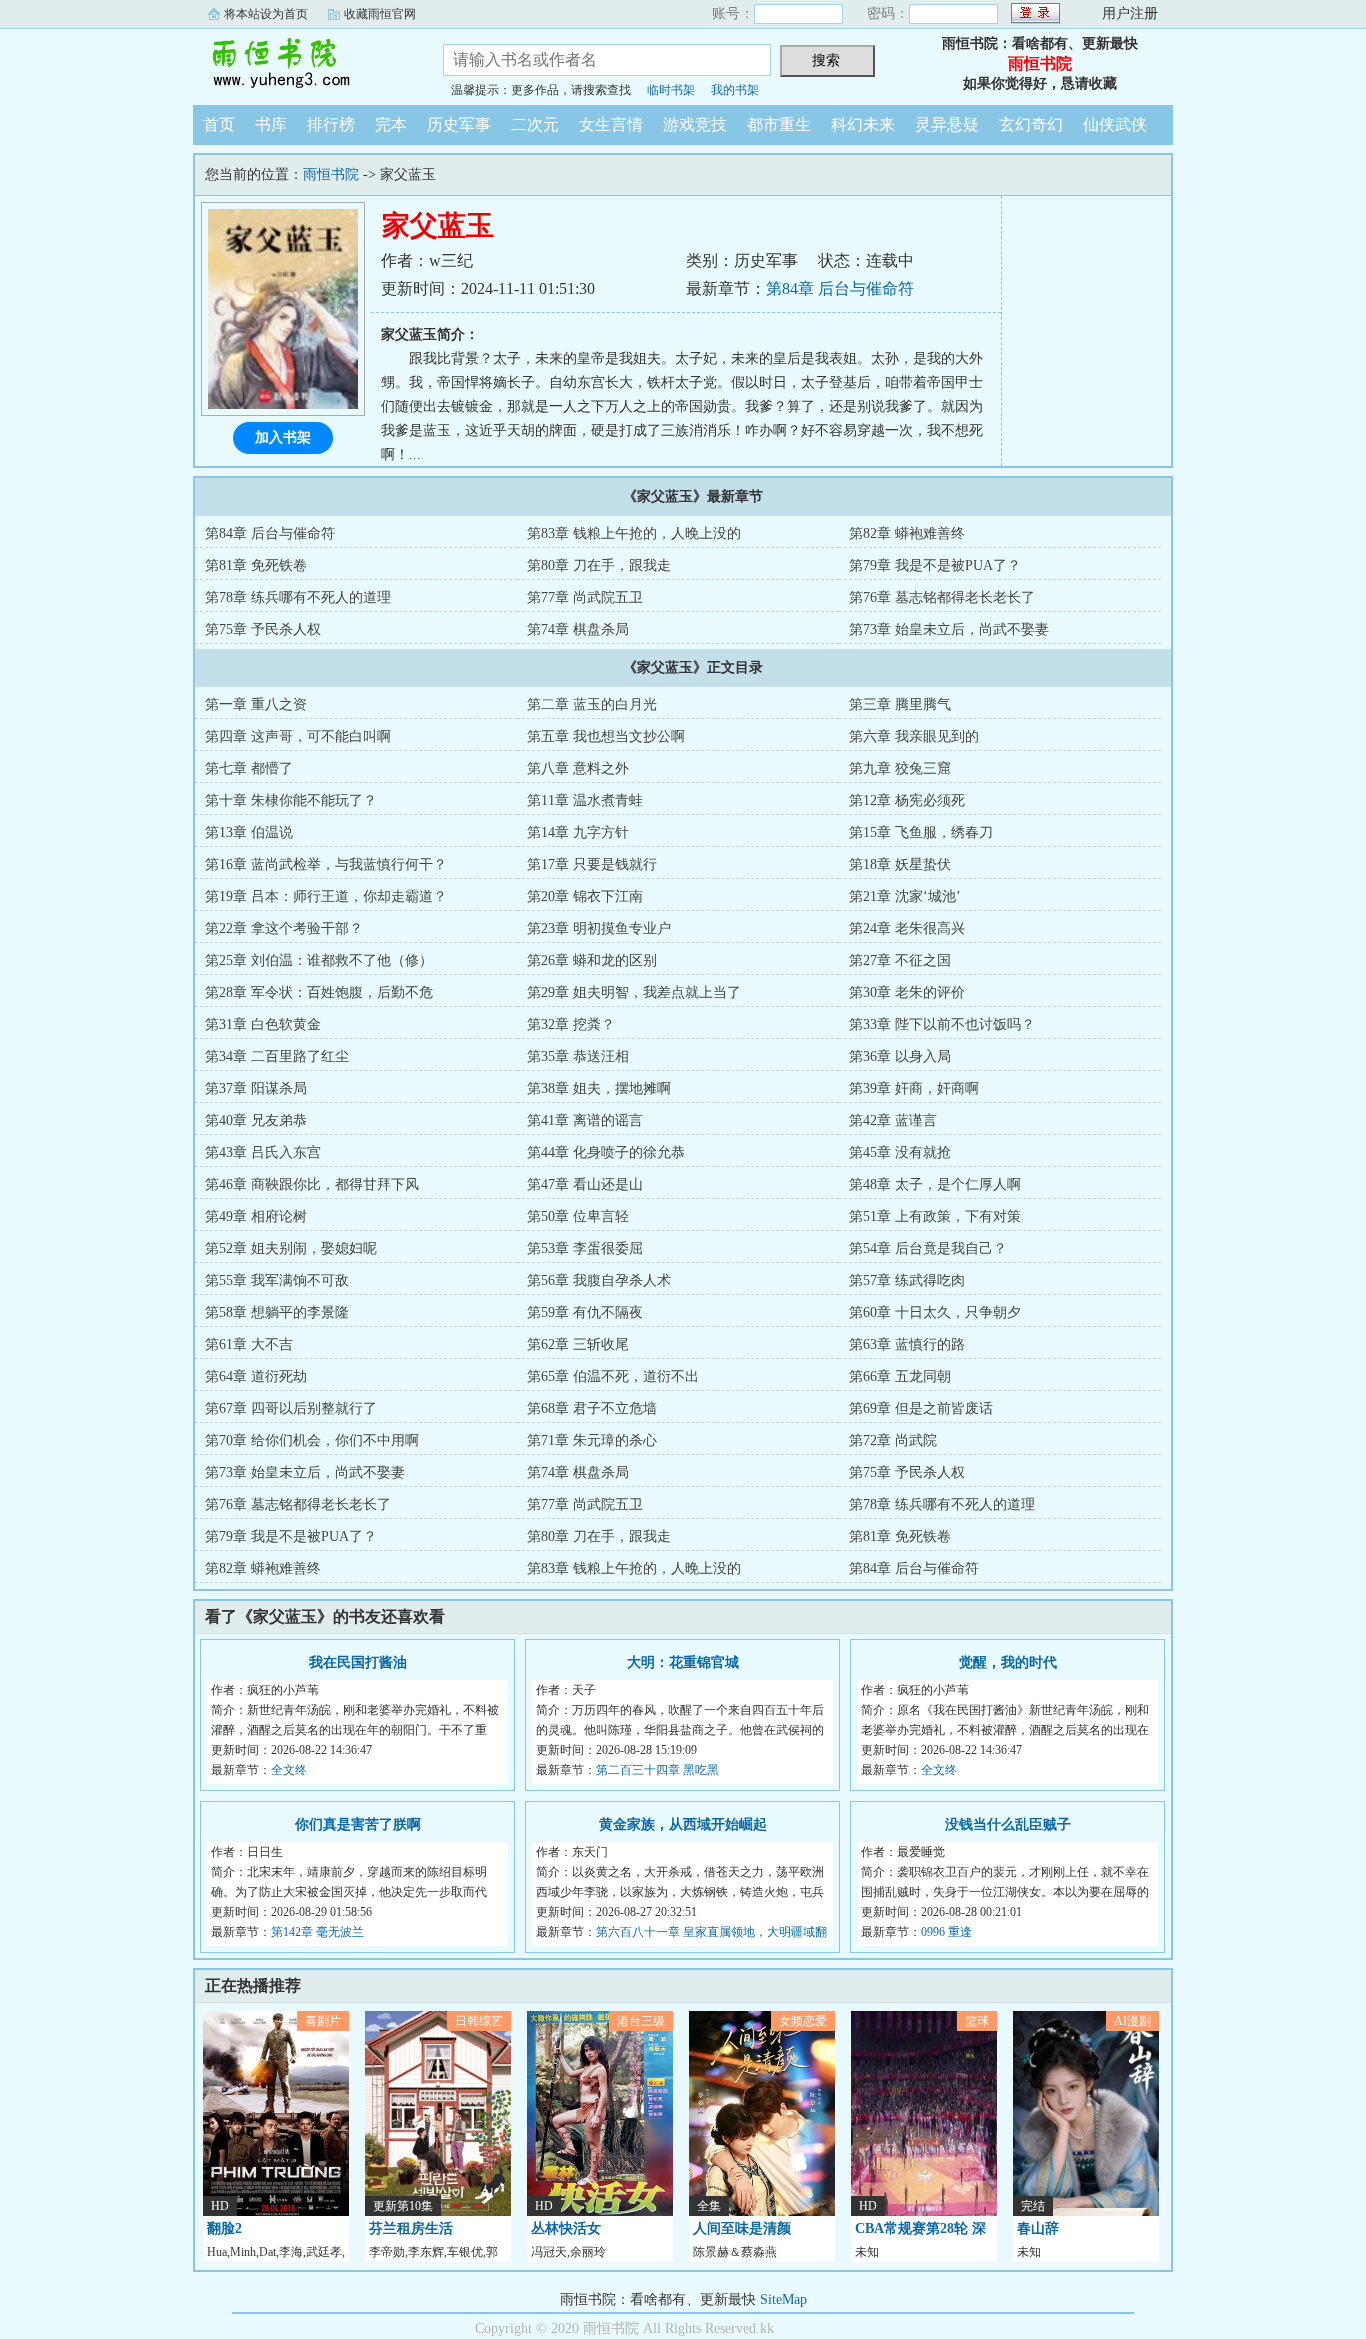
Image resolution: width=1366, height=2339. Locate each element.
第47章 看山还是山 (585, 1184)
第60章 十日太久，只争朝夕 (935, 1312)
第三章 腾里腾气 (900, 704)
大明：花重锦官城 (683, 1662)
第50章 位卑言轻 (578, 1216)
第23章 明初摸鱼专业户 (599, 928)
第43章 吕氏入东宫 (263, 1152)
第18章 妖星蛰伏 (900, 864)
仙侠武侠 (1115, 124)
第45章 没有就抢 (900, 1152)
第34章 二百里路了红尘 (277, 1056)
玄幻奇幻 (1031, 124)
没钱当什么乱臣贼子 (1008, 1824)
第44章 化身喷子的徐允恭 (606, 1152)
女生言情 (611, 124)
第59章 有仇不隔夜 (585, 1312)
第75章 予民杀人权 (263, 629)
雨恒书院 (303, 64)
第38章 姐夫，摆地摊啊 (599, 1088)
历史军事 (459, 124)
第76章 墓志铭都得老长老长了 (942, 597)
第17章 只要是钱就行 (592, 864)
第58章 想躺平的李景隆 (277, 1312)
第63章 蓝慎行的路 (907, 1344)
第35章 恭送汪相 (578, 1056)
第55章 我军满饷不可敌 (277, 1280)
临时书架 (671, 90)
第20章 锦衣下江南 (585, 896)
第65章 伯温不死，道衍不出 (613, 1376)
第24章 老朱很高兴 (907, 928)
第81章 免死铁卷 (256, 565)
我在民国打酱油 (358, 1662)
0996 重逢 (946, 1932)
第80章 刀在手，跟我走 (599, 565)
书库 (271, 124)
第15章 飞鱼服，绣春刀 (921, 832)
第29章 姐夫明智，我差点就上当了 (634, 992)
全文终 (289, 1770)
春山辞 (1038, 2228)
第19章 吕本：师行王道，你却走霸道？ (326, 896)
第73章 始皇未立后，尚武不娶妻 (949, 629)
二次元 (535, 124)
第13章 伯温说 (249, 832)
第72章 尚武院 (893, 1440)
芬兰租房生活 (411, 2228)
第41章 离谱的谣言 (585, 1120)
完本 (391, 124)
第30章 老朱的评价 (907, 992)
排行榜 (331, 124)
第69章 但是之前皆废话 (921, 1408)
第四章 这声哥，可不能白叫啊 (298, 736)
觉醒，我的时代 (1008, 1662)
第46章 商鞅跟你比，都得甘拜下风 (312, 1184)
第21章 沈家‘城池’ (905, 896)
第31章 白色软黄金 (263, 1024)
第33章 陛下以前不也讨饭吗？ (942, 1024)
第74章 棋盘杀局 (578, 629)
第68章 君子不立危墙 (592, 1408)
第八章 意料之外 (578, 768)
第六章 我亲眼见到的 (914, 736)
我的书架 (735, 90)
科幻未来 (863, 124)
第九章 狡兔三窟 (900, 768)
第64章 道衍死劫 (256, 1376)
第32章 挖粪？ (571, 1024)
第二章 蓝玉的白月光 (592, 704)
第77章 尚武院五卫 (585, 597)
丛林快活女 (566, 2228)
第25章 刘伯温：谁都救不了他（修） (319, 960)
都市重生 (779, 124)
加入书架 (283, 437)
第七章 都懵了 (249, 768)
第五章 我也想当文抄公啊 (606, 736)
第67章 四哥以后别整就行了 (291, 1408)
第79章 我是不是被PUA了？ (935, 565)
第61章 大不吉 (249, 1344)
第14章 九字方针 (578, 832)
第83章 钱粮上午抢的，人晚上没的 (634, 533)
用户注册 (1130, 13)
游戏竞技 (695, 124)
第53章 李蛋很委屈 (585, 1248)
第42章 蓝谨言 (893, 1120)
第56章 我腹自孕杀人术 (599, 1280)
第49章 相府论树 (256, 1216)
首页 (219, 124)
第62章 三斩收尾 (578, 1344)
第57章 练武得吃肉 (907, 1280)
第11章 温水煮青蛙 (585, 800)
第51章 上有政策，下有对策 (935, 1216)
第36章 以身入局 (900, 1056)
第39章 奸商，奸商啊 (914, 1088)
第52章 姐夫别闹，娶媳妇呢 (291, 1248)
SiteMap (783, 2299)
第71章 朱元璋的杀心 (592, 1440)
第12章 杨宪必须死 (907, 800)
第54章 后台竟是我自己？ (928, 1248)
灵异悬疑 (947, 124)
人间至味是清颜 (742, 2228)
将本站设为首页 (266, 14)
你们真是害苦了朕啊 (358, 1824)
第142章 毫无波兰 (317, 1932)
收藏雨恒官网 (380, 14)
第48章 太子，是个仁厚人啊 (935, 1184)
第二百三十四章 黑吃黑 (657, 1770)
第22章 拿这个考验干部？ (284, 928)
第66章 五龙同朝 (900, 1376)
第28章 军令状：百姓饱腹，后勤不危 (319, 992)
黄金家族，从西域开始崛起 (683, 1824)
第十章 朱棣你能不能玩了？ (291, 800)
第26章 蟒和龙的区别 (592, 960)
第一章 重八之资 (256, 704)
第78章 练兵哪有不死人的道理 (298, 597)
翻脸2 (224, 2228)
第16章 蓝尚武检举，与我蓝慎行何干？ (326, 864)
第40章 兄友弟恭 (256, 1120)
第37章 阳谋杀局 (256, 1088)
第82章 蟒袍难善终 (907, 533)
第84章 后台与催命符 (840, 288)
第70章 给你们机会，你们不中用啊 (312, 1440)
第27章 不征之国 (900, 960)
